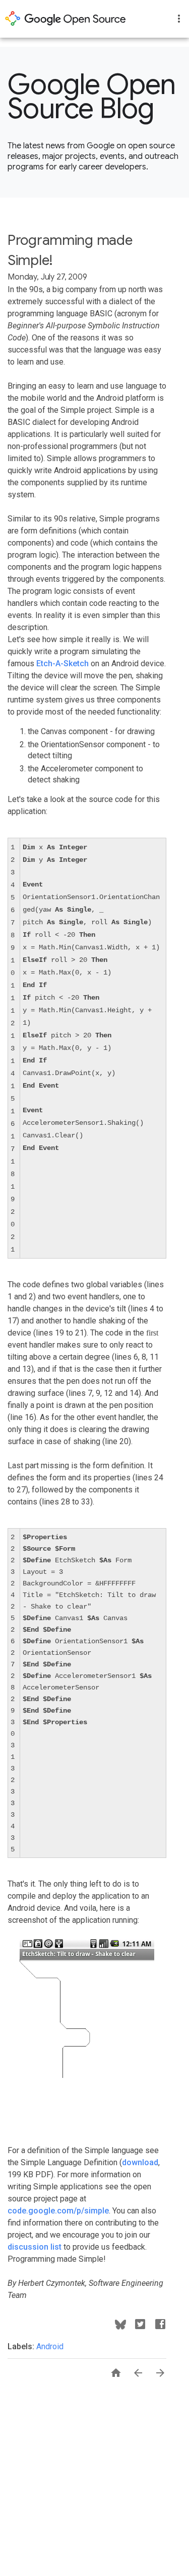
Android (50, 2346)
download (140, 2162)
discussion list (35, 2247)
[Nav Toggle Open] (179, 19)
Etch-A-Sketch (62, 663)
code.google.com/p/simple (58, 2211)
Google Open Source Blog (92, 97)
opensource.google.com (66, 19)
